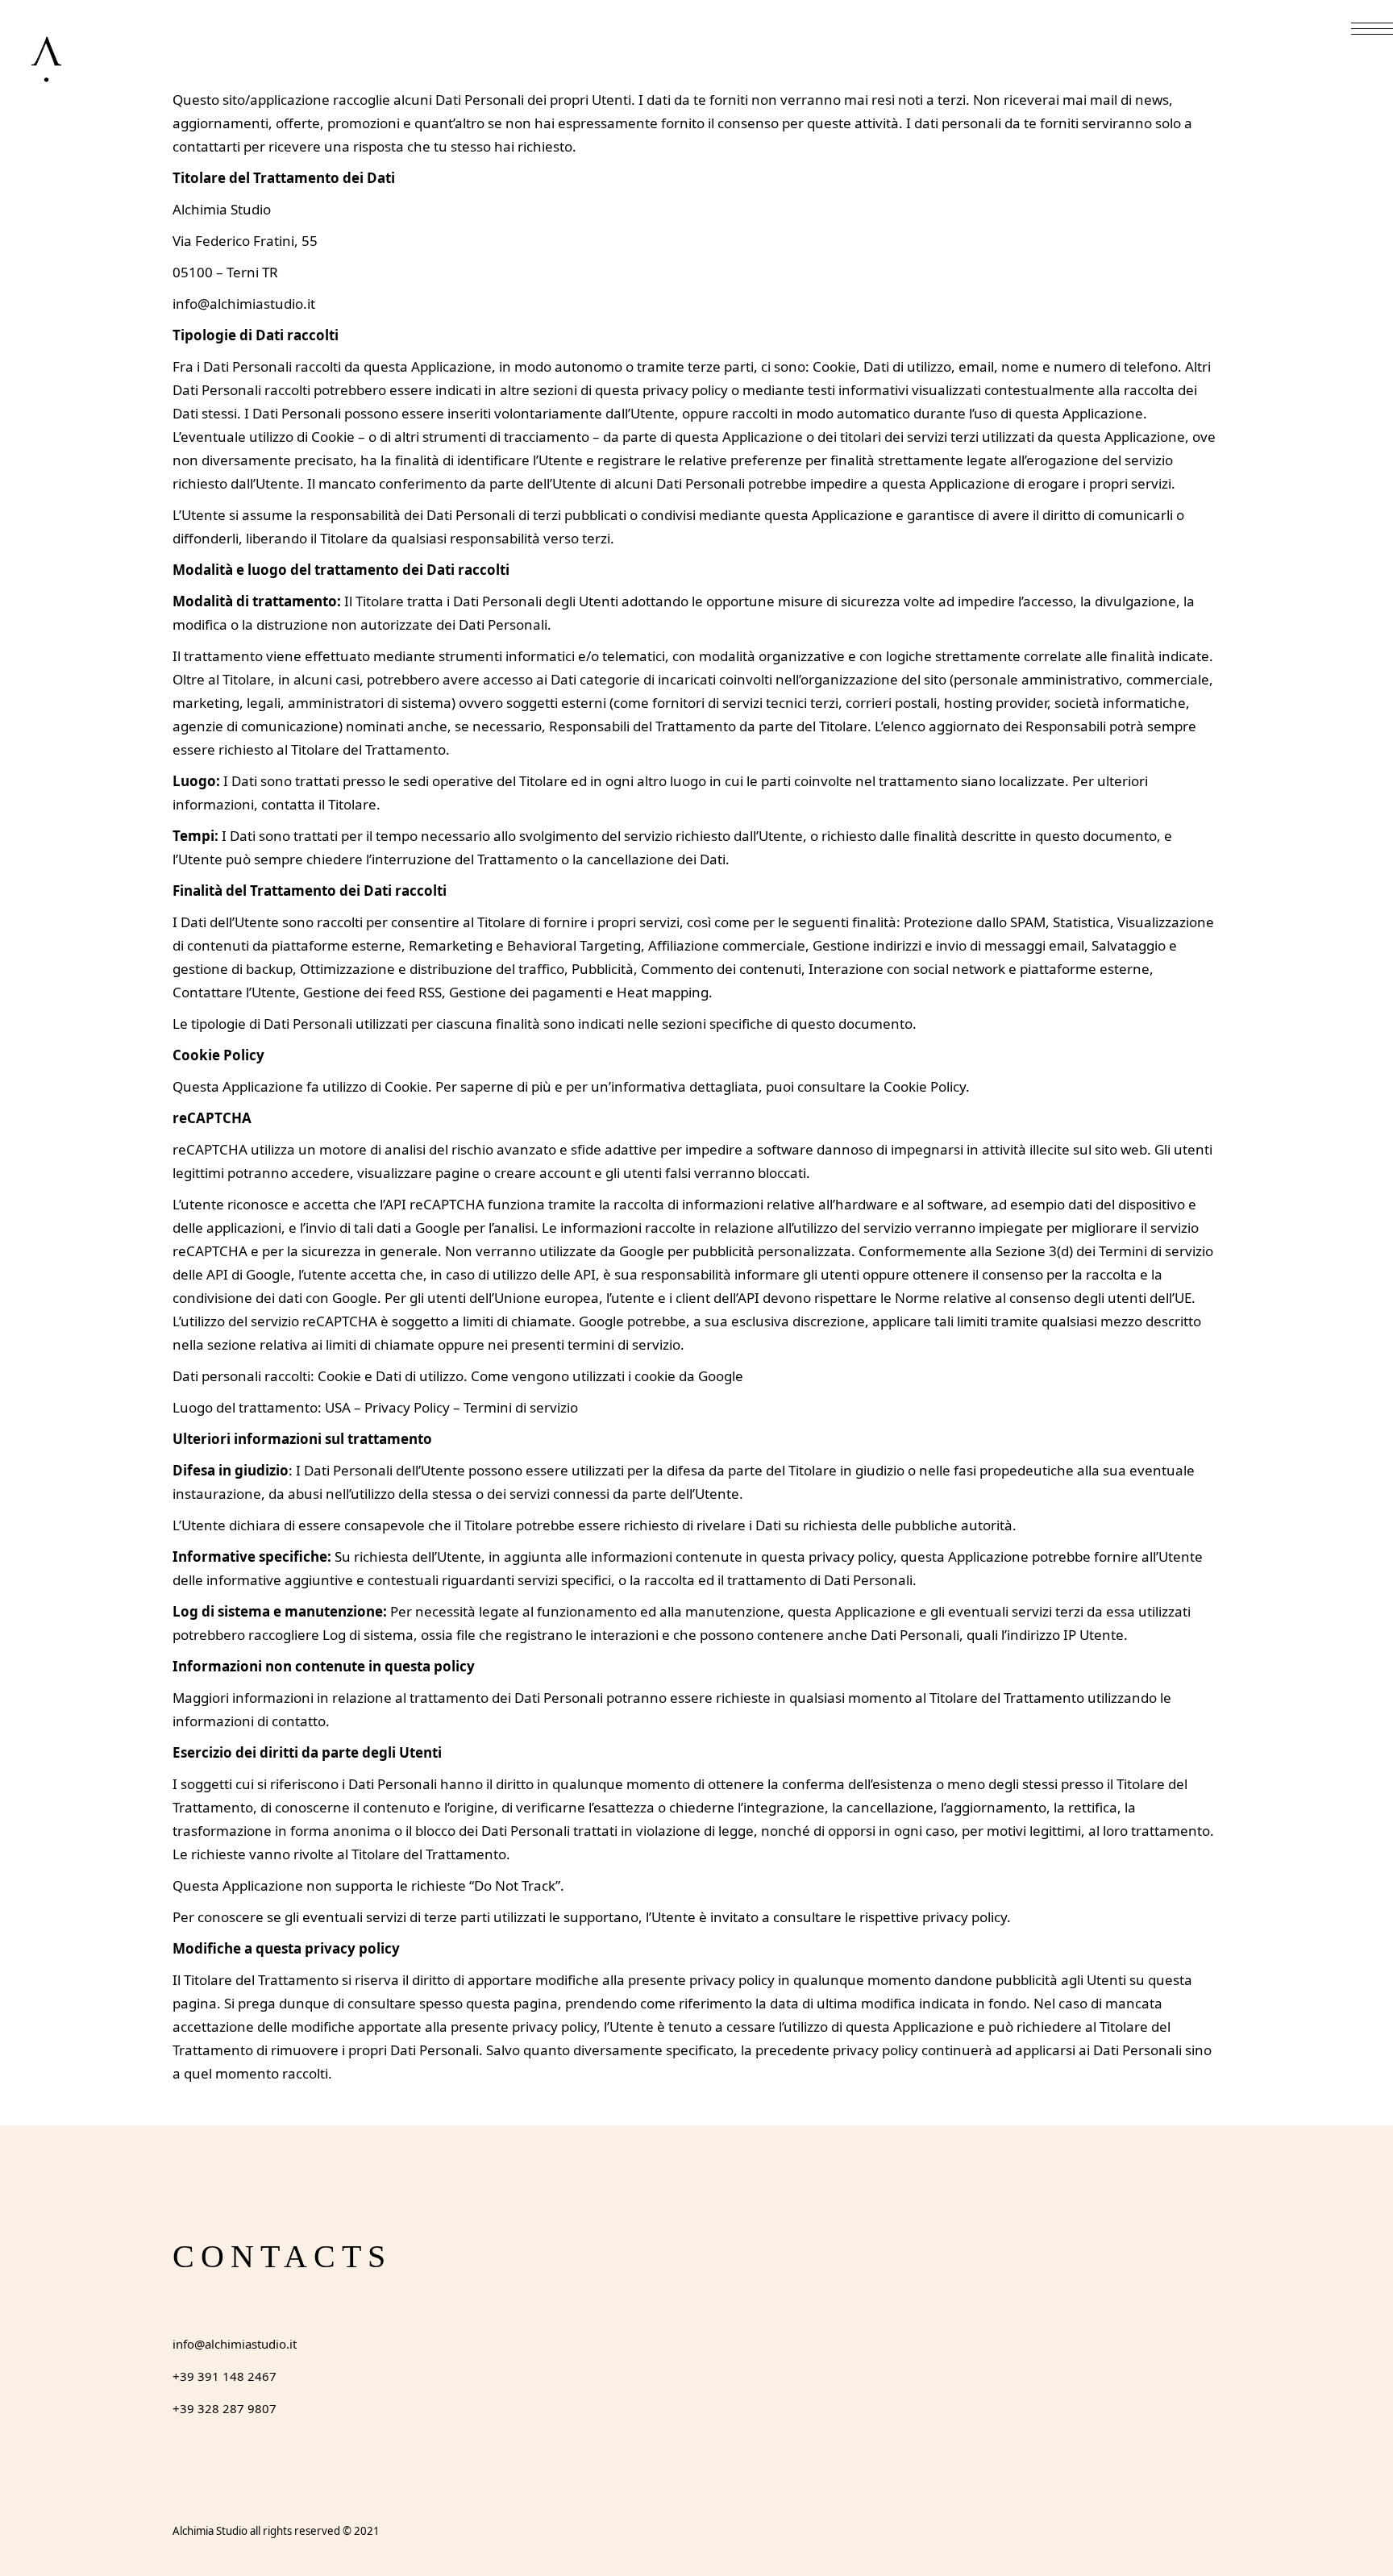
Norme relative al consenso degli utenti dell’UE (1043, 1298)
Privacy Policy (407, 1407)
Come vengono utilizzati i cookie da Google (607, 1376)
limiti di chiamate (517, 1321)
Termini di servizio (521, 1407)
